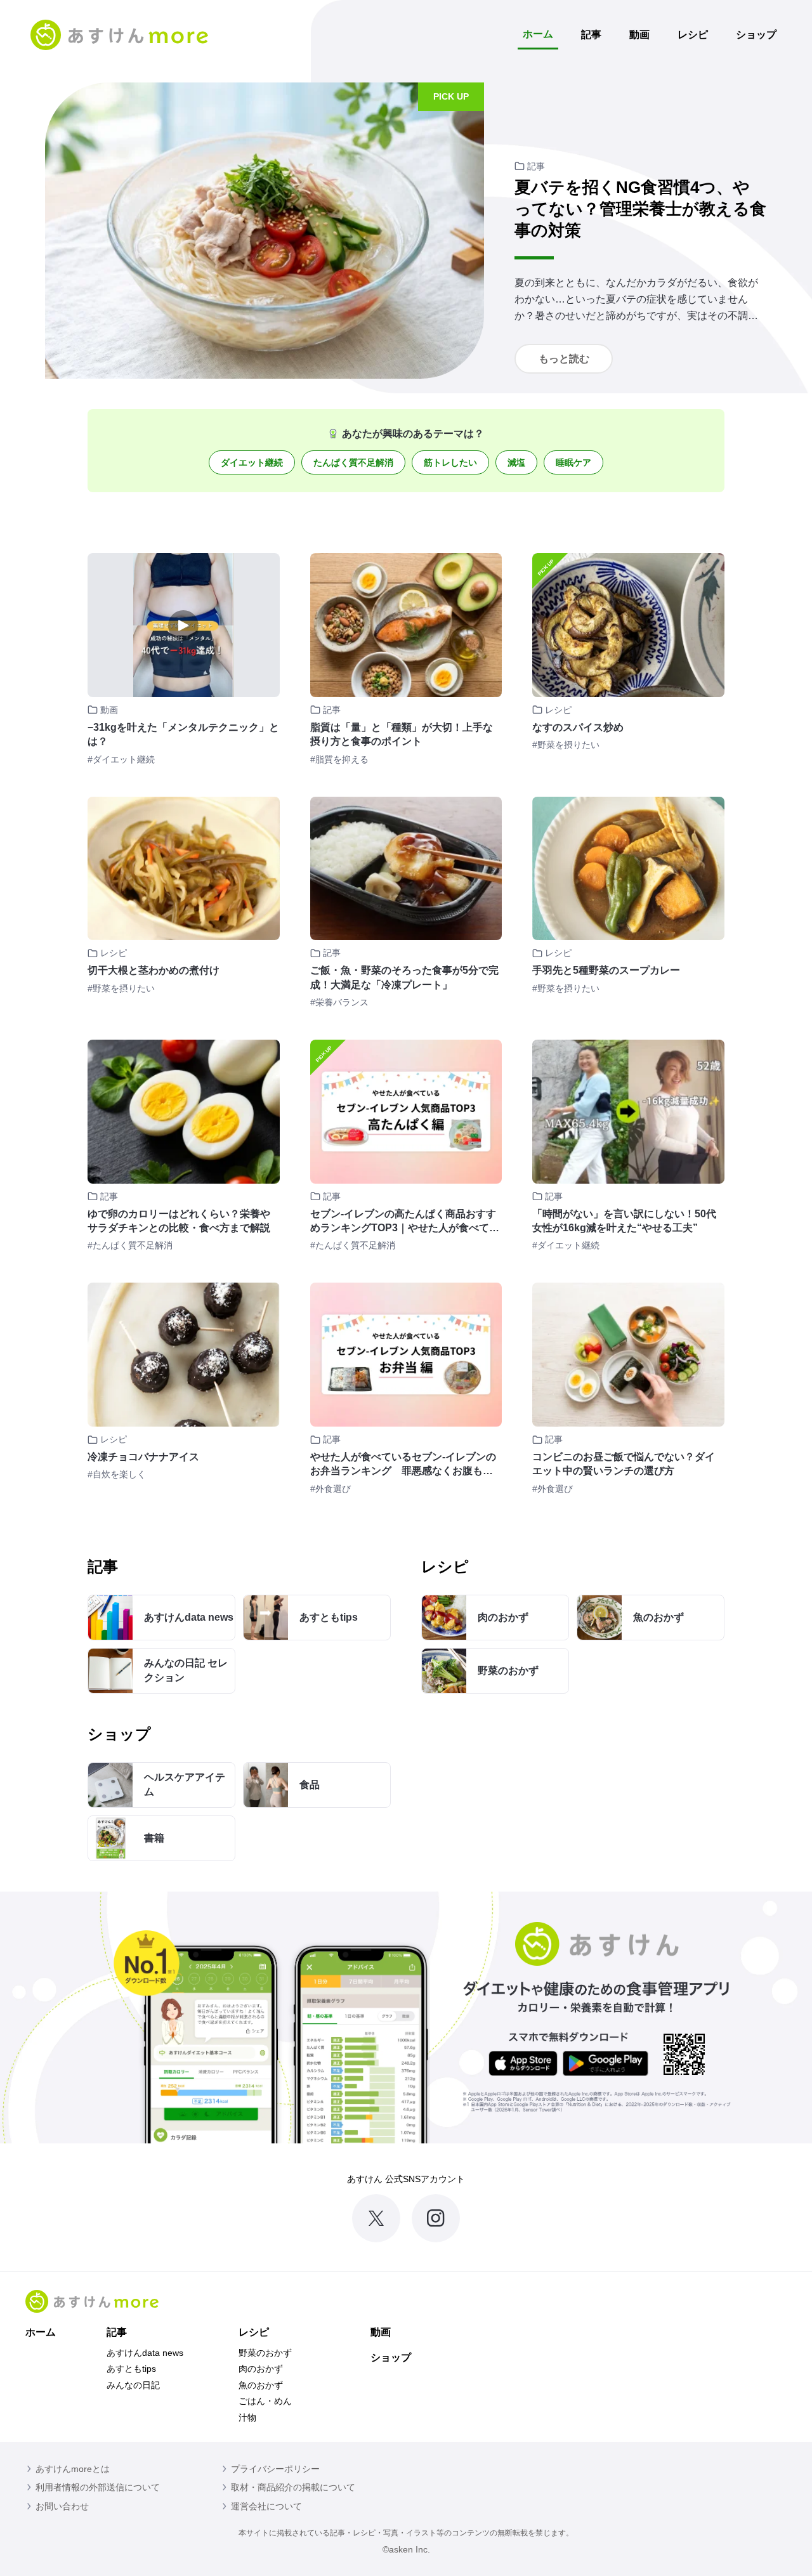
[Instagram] (436, 2218)
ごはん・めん (265, 2401)
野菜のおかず (265, 2353)
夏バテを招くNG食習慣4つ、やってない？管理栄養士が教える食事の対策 (640, 209)
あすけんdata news (145, 2353)
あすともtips (131, 2369)
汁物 (247, 2417)
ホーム (538, 34)
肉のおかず (261, 2369)
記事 (591, 35)
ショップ (756, 35)
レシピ (693, 35)
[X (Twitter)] (376, 2218)
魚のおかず (261, 2385)
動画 (639, 35)
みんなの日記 (133, 2385)
